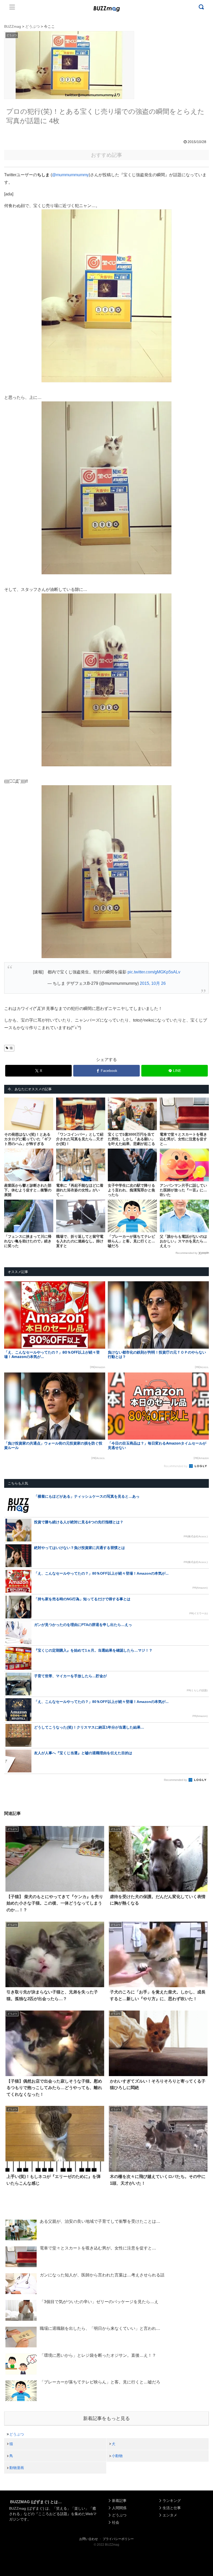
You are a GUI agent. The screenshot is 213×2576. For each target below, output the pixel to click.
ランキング (172, 2501)
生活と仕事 (172, 2508)
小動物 (117, 2456)
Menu (12, 7)
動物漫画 (17, 2468)
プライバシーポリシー (118, 2539)
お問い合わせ (89, 2539)
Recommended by (187, 1253)
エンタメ (170, 2515)
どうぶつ (17, 2434)
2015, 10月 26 (153, 983)
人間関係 (119, 2508)
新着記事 (119, 2501)
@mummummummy (70, 175)
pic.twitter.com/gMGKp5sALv (154, 972)
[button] (14, 1493)
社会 (116, 2522)
